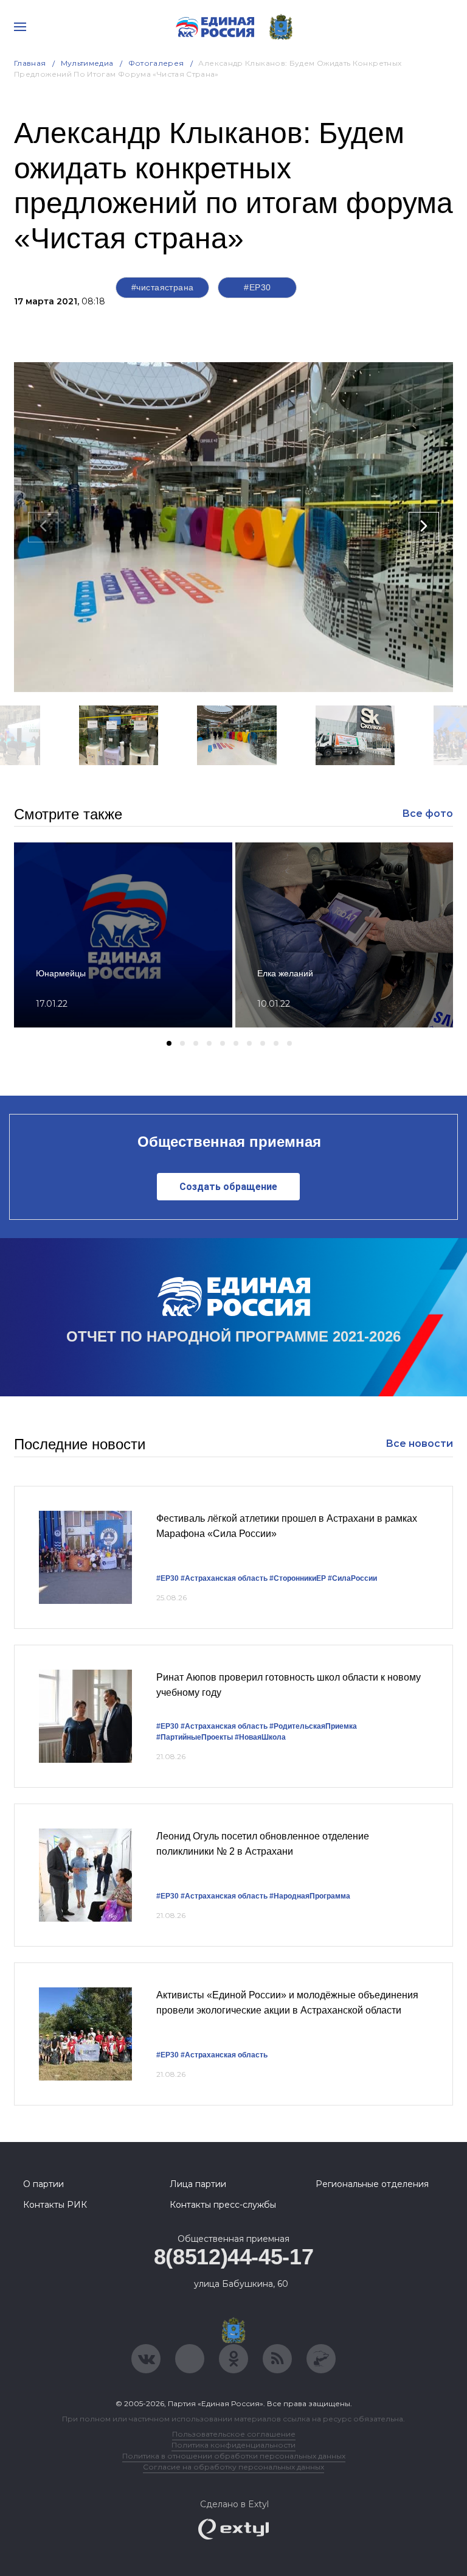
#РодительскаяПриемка (313, 1726)
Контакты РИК (55, 2205)
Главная (30, 63)
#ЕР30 (257, 287)
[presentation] (43, 527)
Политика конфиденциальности (233, 2445)
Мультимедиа (87, 63)
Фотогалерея (156, 63)
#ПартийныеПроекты (195, 1737)
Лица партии (198, 2184)
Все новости (419, 1444)
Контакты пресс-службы (223, 2205)
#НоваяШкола (260, 1737)
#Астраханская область (224, 1578)
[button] (196, 781)
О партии (43, 2184)
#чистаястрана (162, 287)
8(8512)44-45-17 (234, 2257)
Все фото (427, 814)
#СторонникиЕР (298, 1578)
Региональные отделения (372, 2184)
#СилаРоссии (352, 1578)
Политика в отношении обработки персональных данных (234, 2456)
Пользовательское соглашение (234, 2434)
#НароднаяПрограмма (310, 1896)
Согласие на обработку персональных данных (233, 2467)
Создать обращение (228, 1187)
